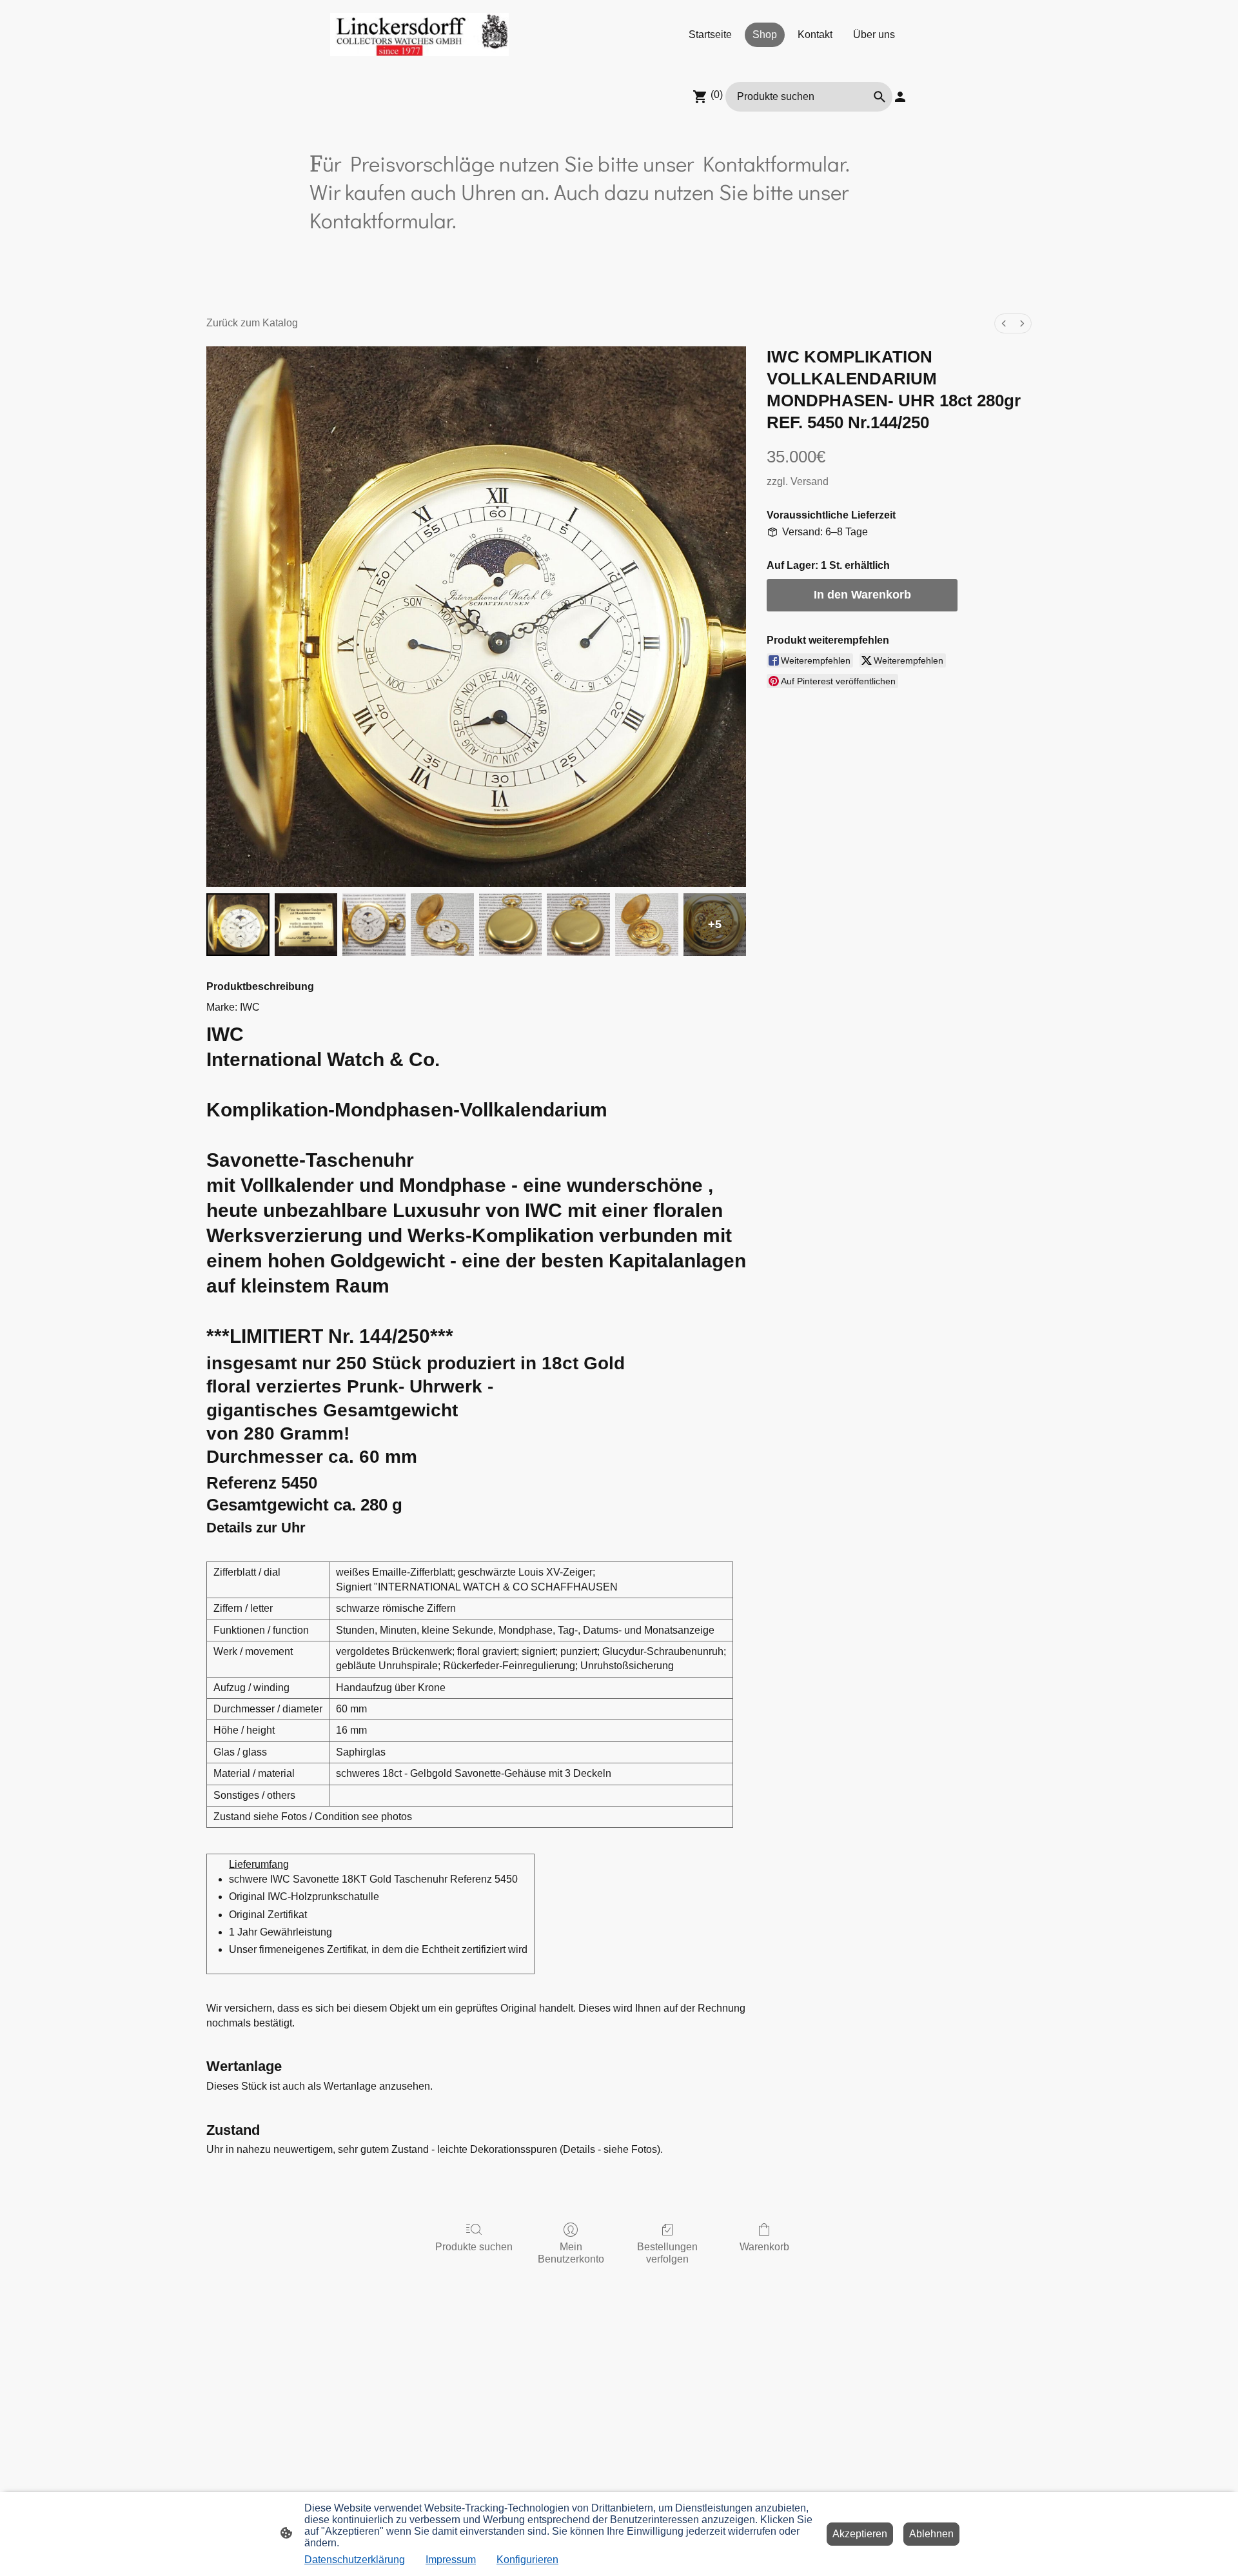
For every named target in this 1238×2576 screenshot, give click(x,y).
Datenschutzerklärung (355, 2560)
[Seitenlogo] (419, 35)
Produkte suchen (474, 2247)
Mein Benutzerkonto (571, 2253)
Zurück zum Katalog (252, 323)
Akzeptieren (860, 2534)
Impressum (451, 2560)
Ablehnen (931, 2534)
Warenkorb (764, 2247)
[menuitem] (1004, 323)
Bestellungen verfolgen (667, 2253)
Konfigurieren (527, 2560)
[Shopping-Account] (900, 97)
